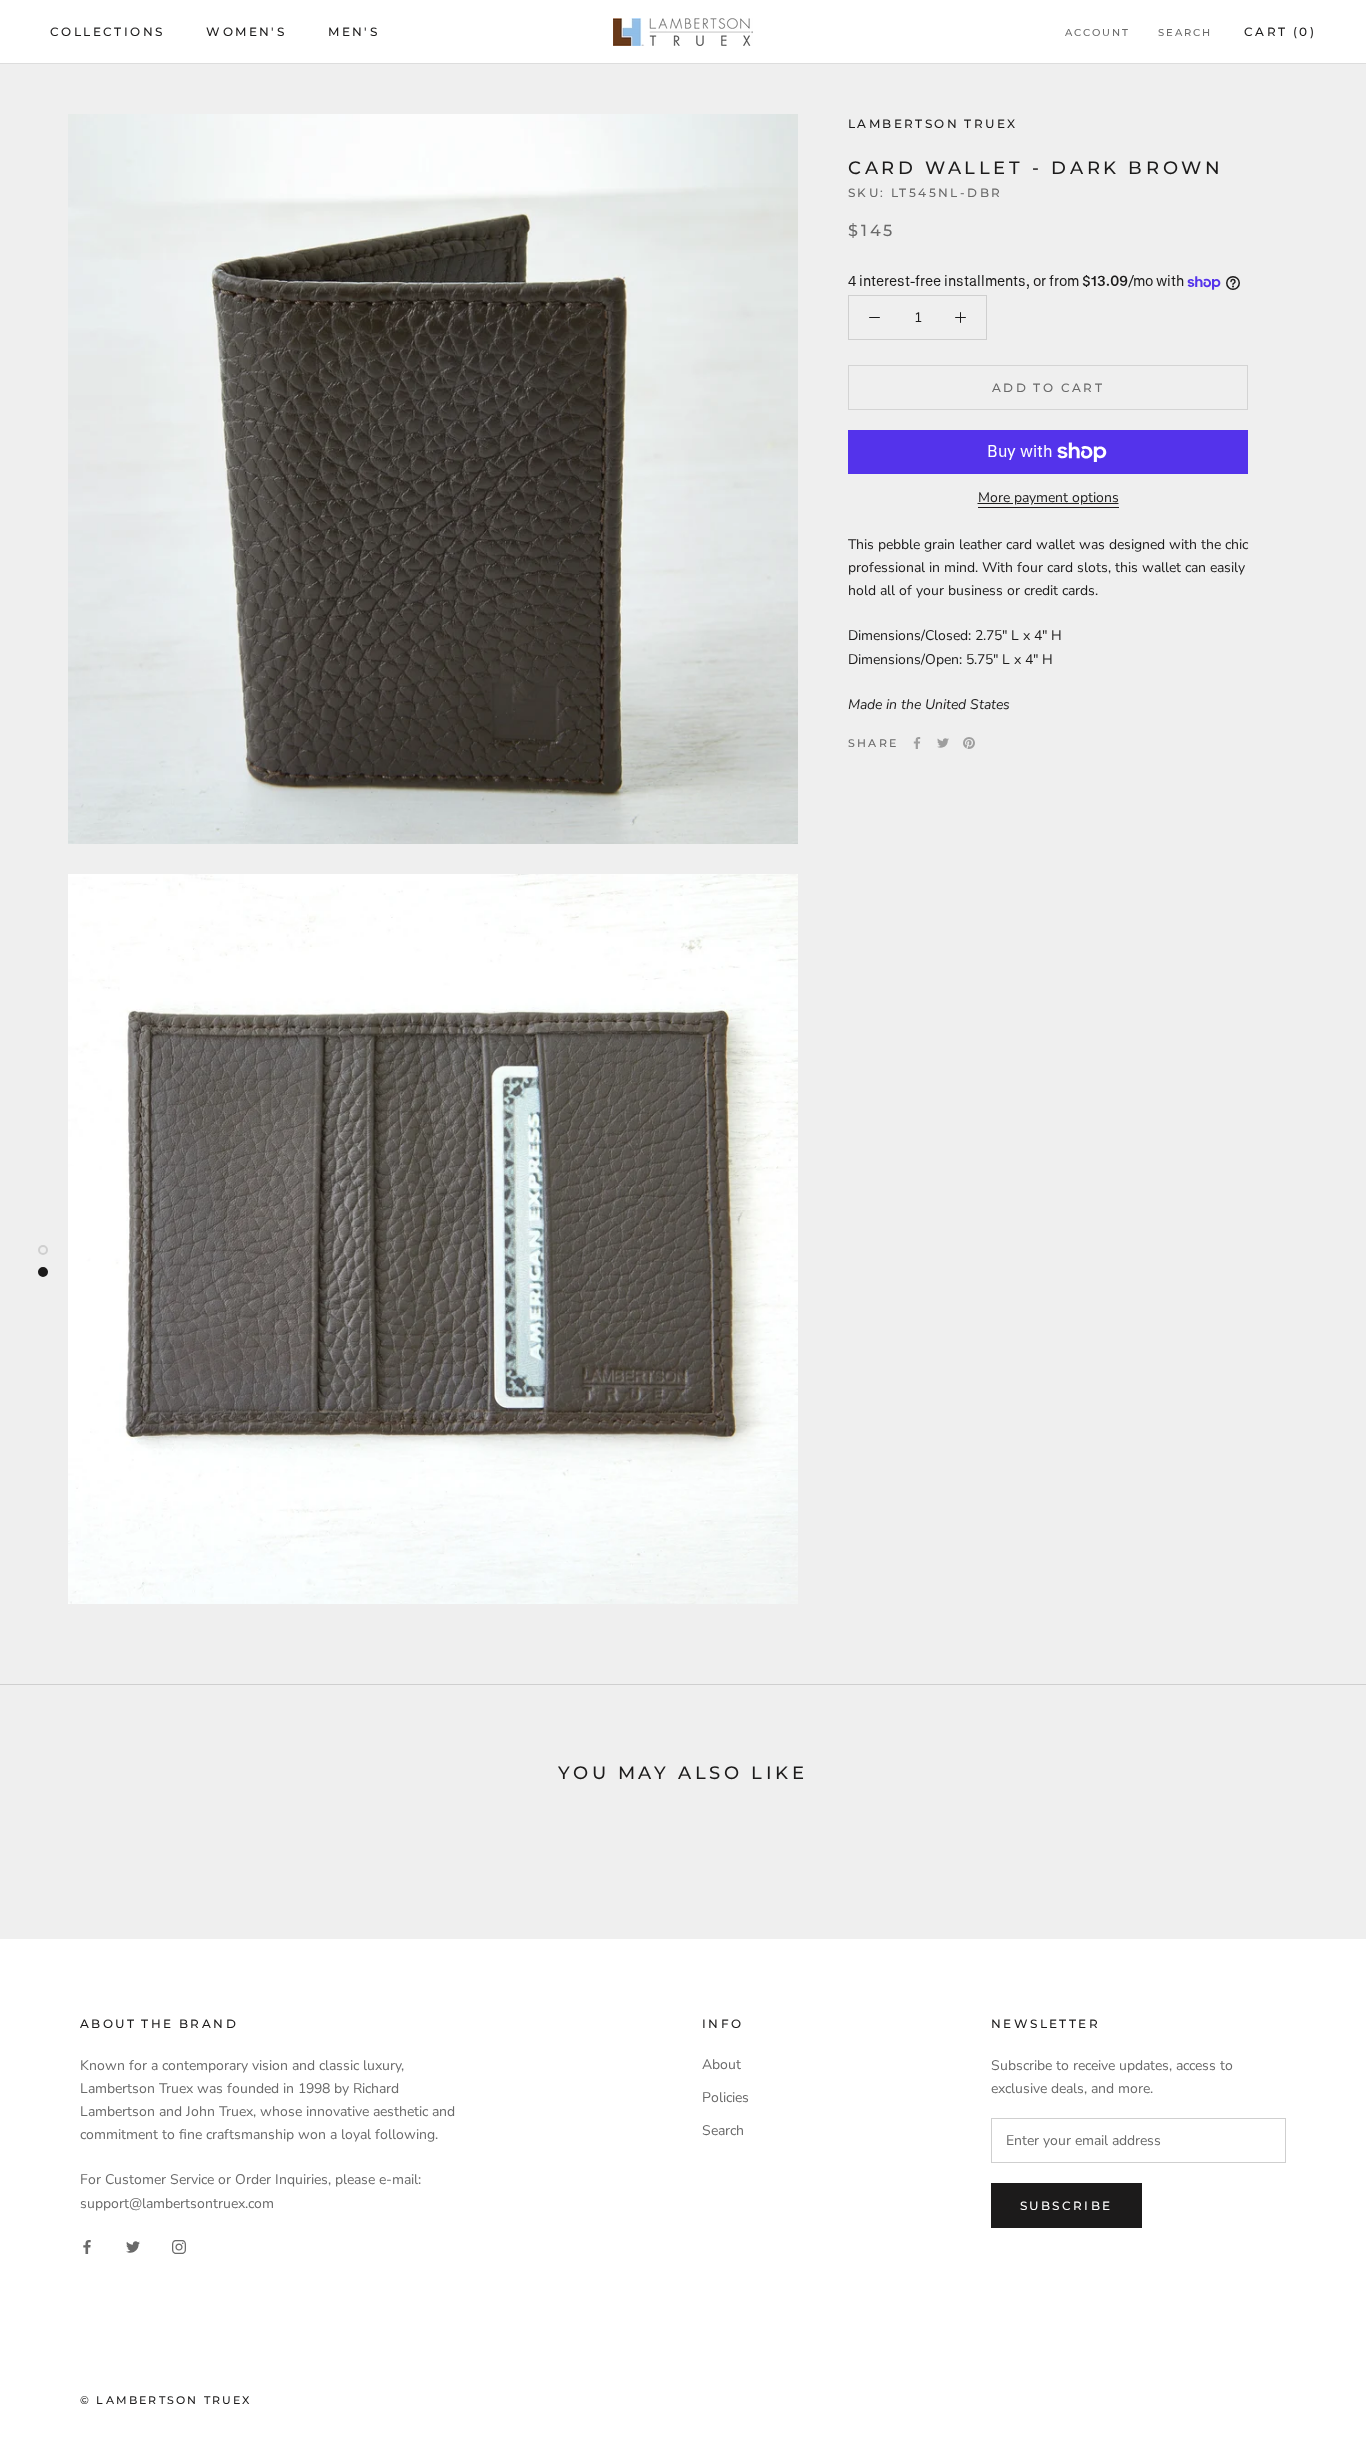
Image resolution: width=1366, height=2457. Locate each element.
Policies (725, 2097)
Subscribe (1066, 2205)
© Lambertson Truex (166, 2400)
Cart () (1280, 31)
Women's (246, 31)
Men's (353, 31)
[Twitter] (943, 743)
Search (1185, 32)
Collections (107, 31)
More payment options (1048, 497)
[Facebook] (917, 743)
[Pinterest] (969, 743)
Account (1097, 32)
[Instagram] (179, 2246)
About (721, 2064)
